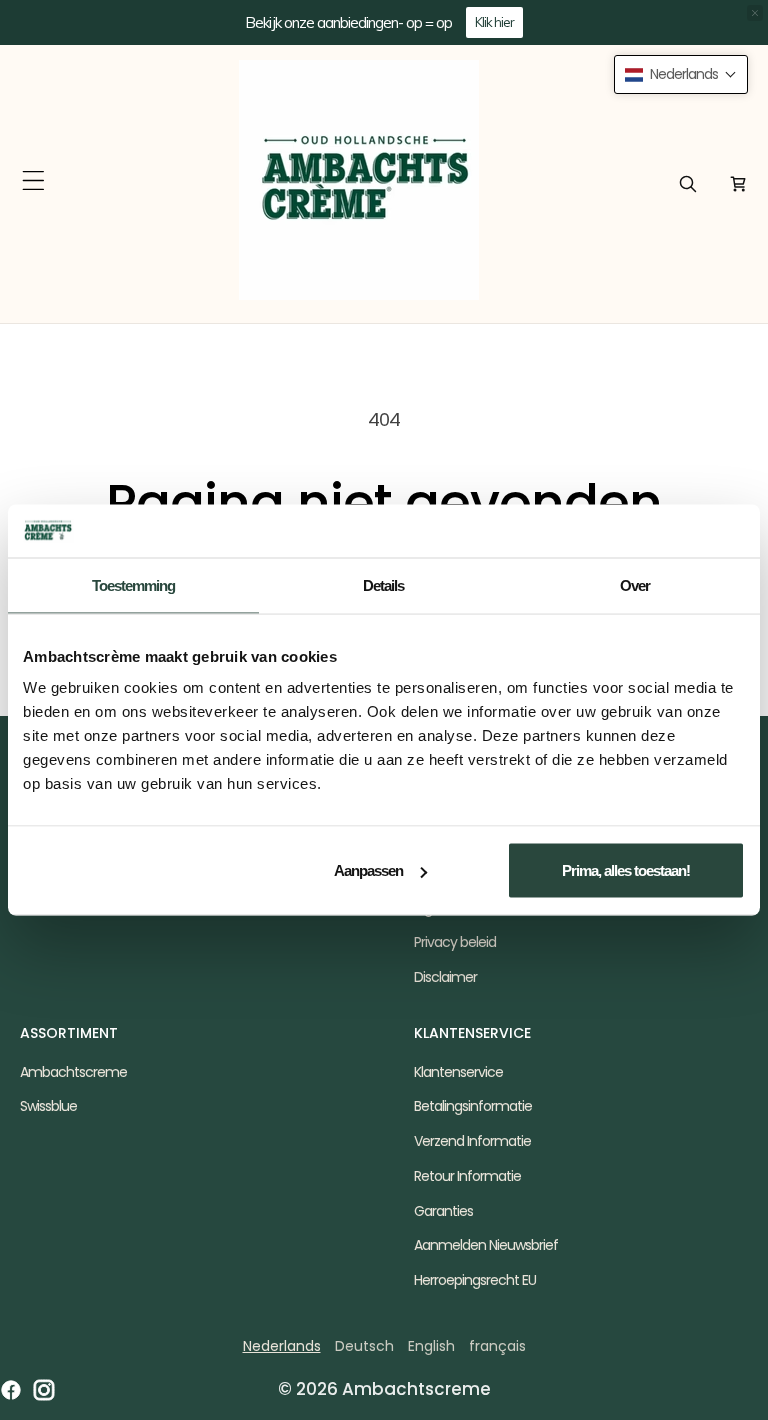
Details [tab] (383, 584)
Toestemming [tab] (133, 584)
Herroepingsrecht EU (475, 1280)
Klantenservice (458, 1072)
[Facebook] (11, 1390)
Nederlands (282, 1346)
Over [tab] (635, 584)
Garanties (443, 1211)
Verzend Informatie (472, 1141)
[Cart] (738, 184)
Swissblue (48, 1106)
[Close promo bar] (755, 13)
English (431, 1346)
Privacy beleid (455, 942)
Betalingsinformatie (473, 1106)
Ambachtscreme (73, 1072)
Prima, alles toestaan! (626, 870)
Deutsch (364, 1346)
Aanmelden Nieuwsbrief (486, 1245)
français (497, 1346)
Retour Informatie (467, 1176)
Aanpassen (368, 870)
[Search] (688, 184)
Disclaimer (445, 977)
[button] (33, 180)
